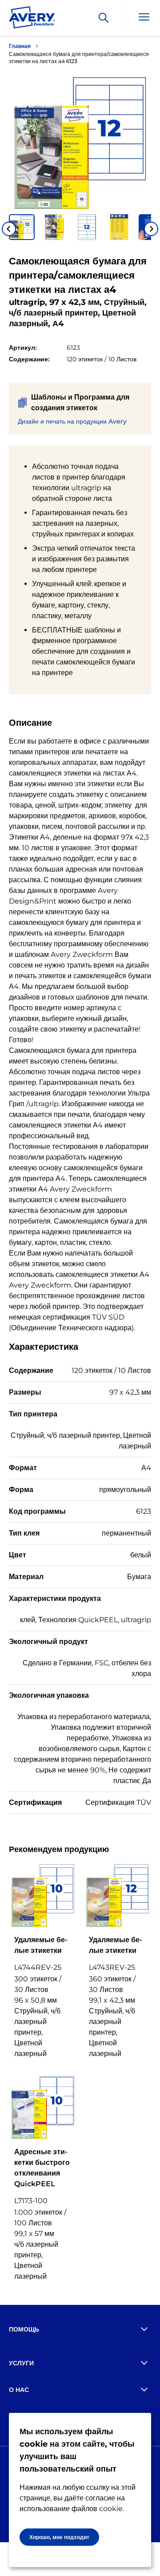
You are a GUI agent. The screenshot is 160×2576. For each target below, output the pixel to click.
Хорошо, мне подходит (59, 2537)
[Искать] (104, 18)
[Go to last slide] (9, 229)
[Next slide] (151, 229)
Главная (20, 46)
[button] (22, 227)
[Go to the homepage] (32, 19)
